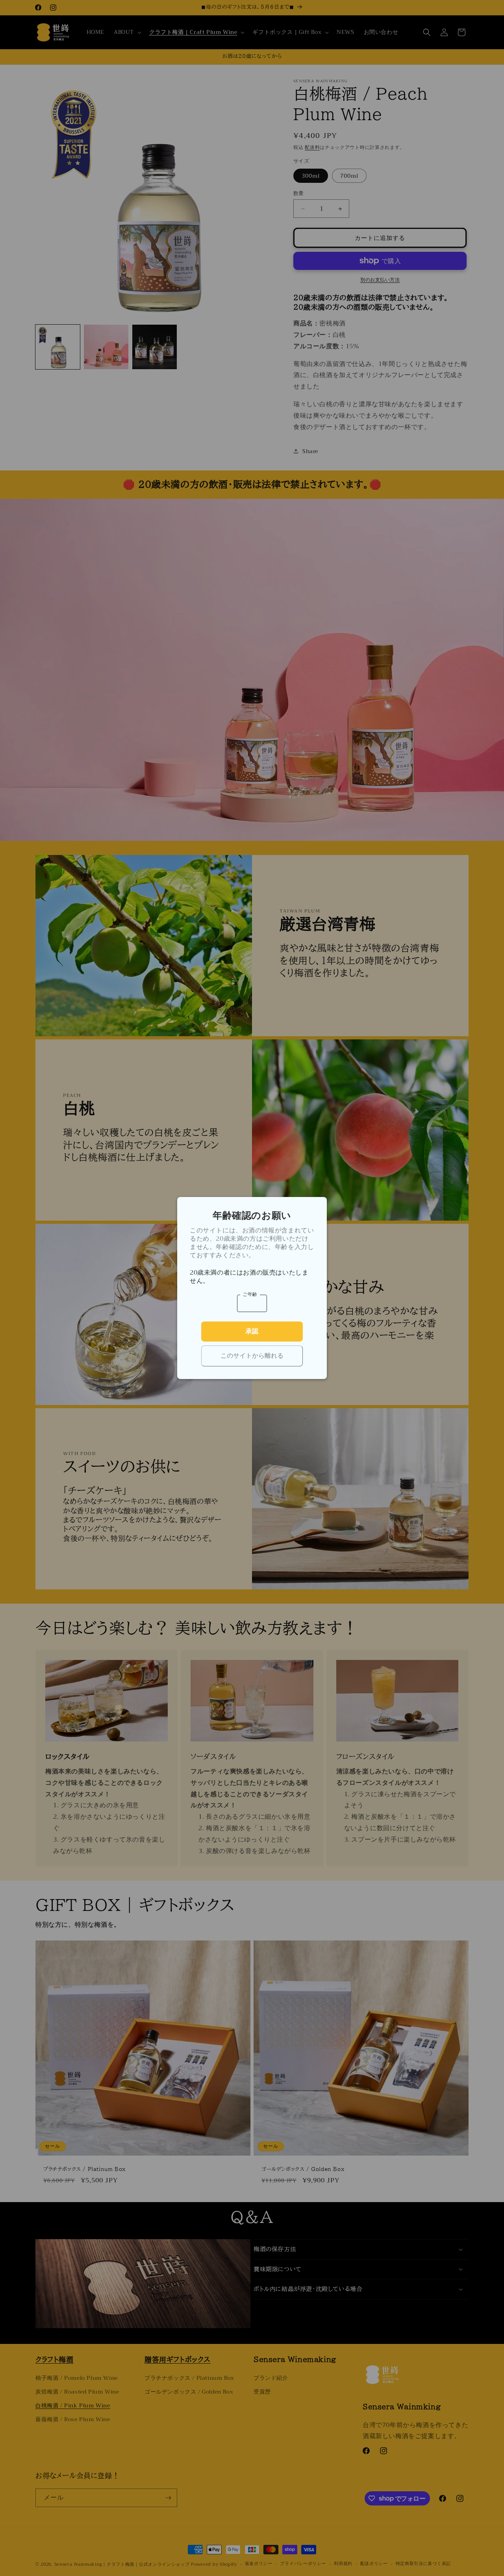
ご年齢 (250, 1294)
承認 (252, 1331)
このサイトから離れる (252, 1356)
